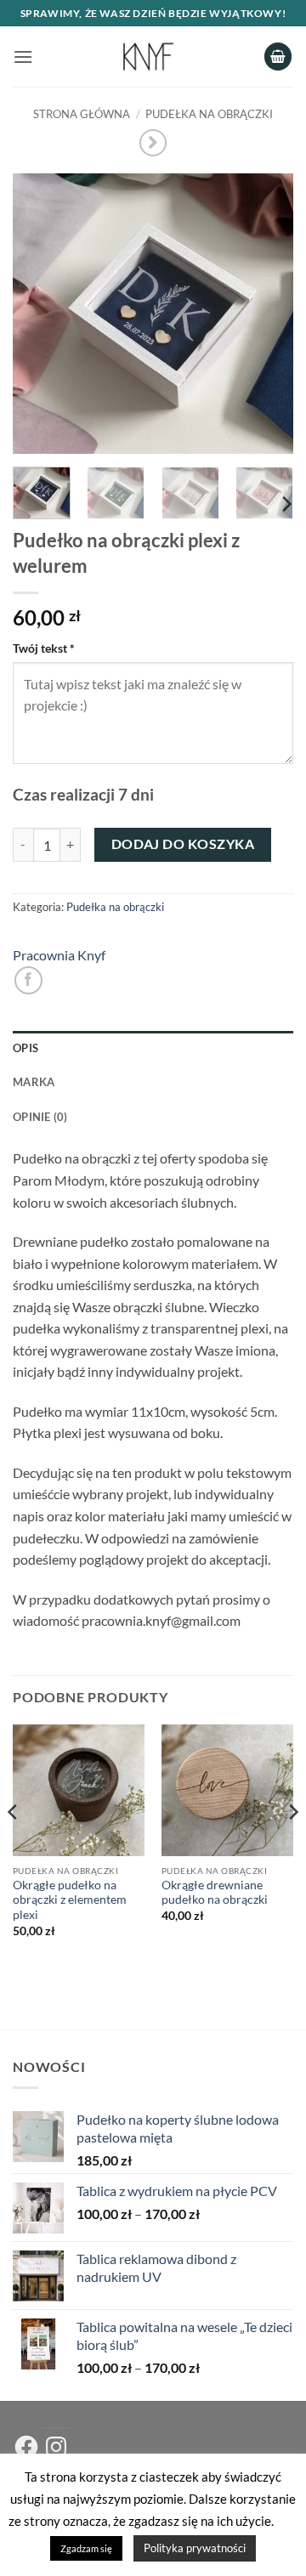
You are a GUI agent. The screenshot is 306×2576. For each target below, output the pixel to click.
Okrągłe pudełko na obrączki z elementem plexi (70, 1900)
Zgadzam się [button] (86, 2548)
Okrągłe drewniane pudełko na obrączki (215, 1893)
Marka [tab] (34, 1082)
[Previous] (40, 314)
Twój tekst (44, 648)
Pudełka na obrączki (209, 114)
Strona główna (82, 114)
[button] (23, 57)
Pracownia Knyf (59, 955)
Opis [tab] (25, 1048)
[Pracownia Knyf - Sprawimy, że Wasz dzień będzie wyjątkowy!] (148, 57)
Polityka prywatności (195, 2548)
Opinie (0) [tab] (40, 1117)
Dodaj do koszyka (183, 844)
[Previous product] (153, 142)
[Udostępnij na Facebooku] (28, 980)
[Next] (266, 314)
